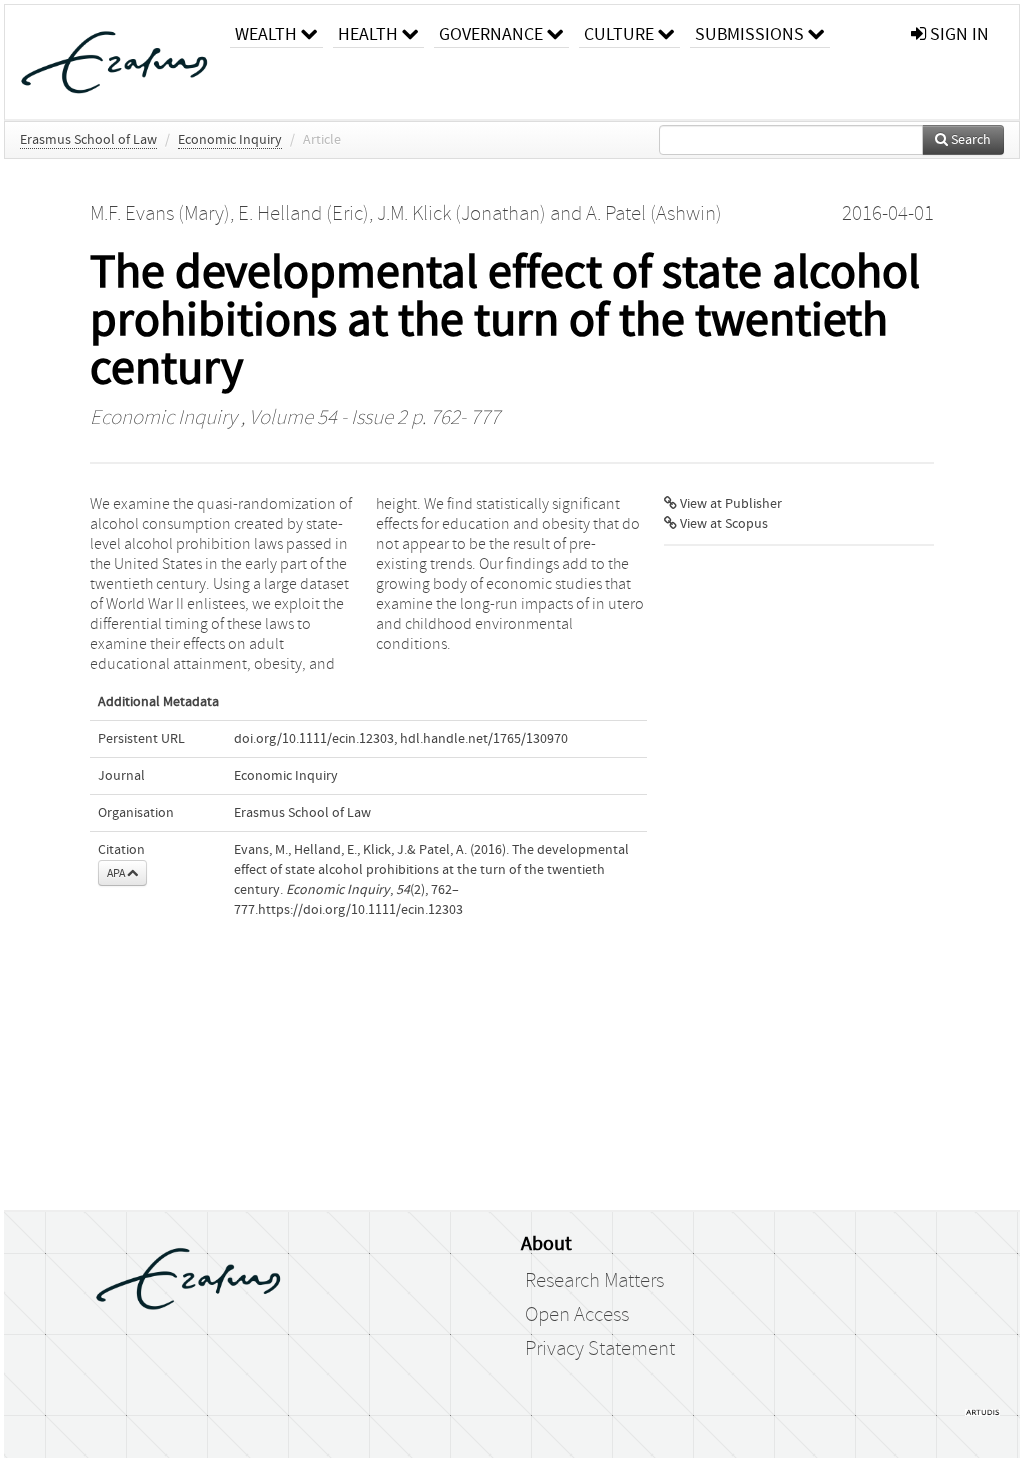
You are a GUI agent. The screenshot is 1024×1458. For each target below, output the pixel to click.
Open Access (577, 1315)
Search (969, 140)
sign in (957, 34)
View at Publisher (729, 504)
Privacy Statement (600, 1349)
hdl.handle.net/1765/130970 (484, 739)
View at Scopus (722, 524)
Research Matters (594, 1281)
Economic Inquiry (230, 140)
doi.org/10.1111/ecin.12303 (314, 739)
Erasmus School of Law (88, 140)
